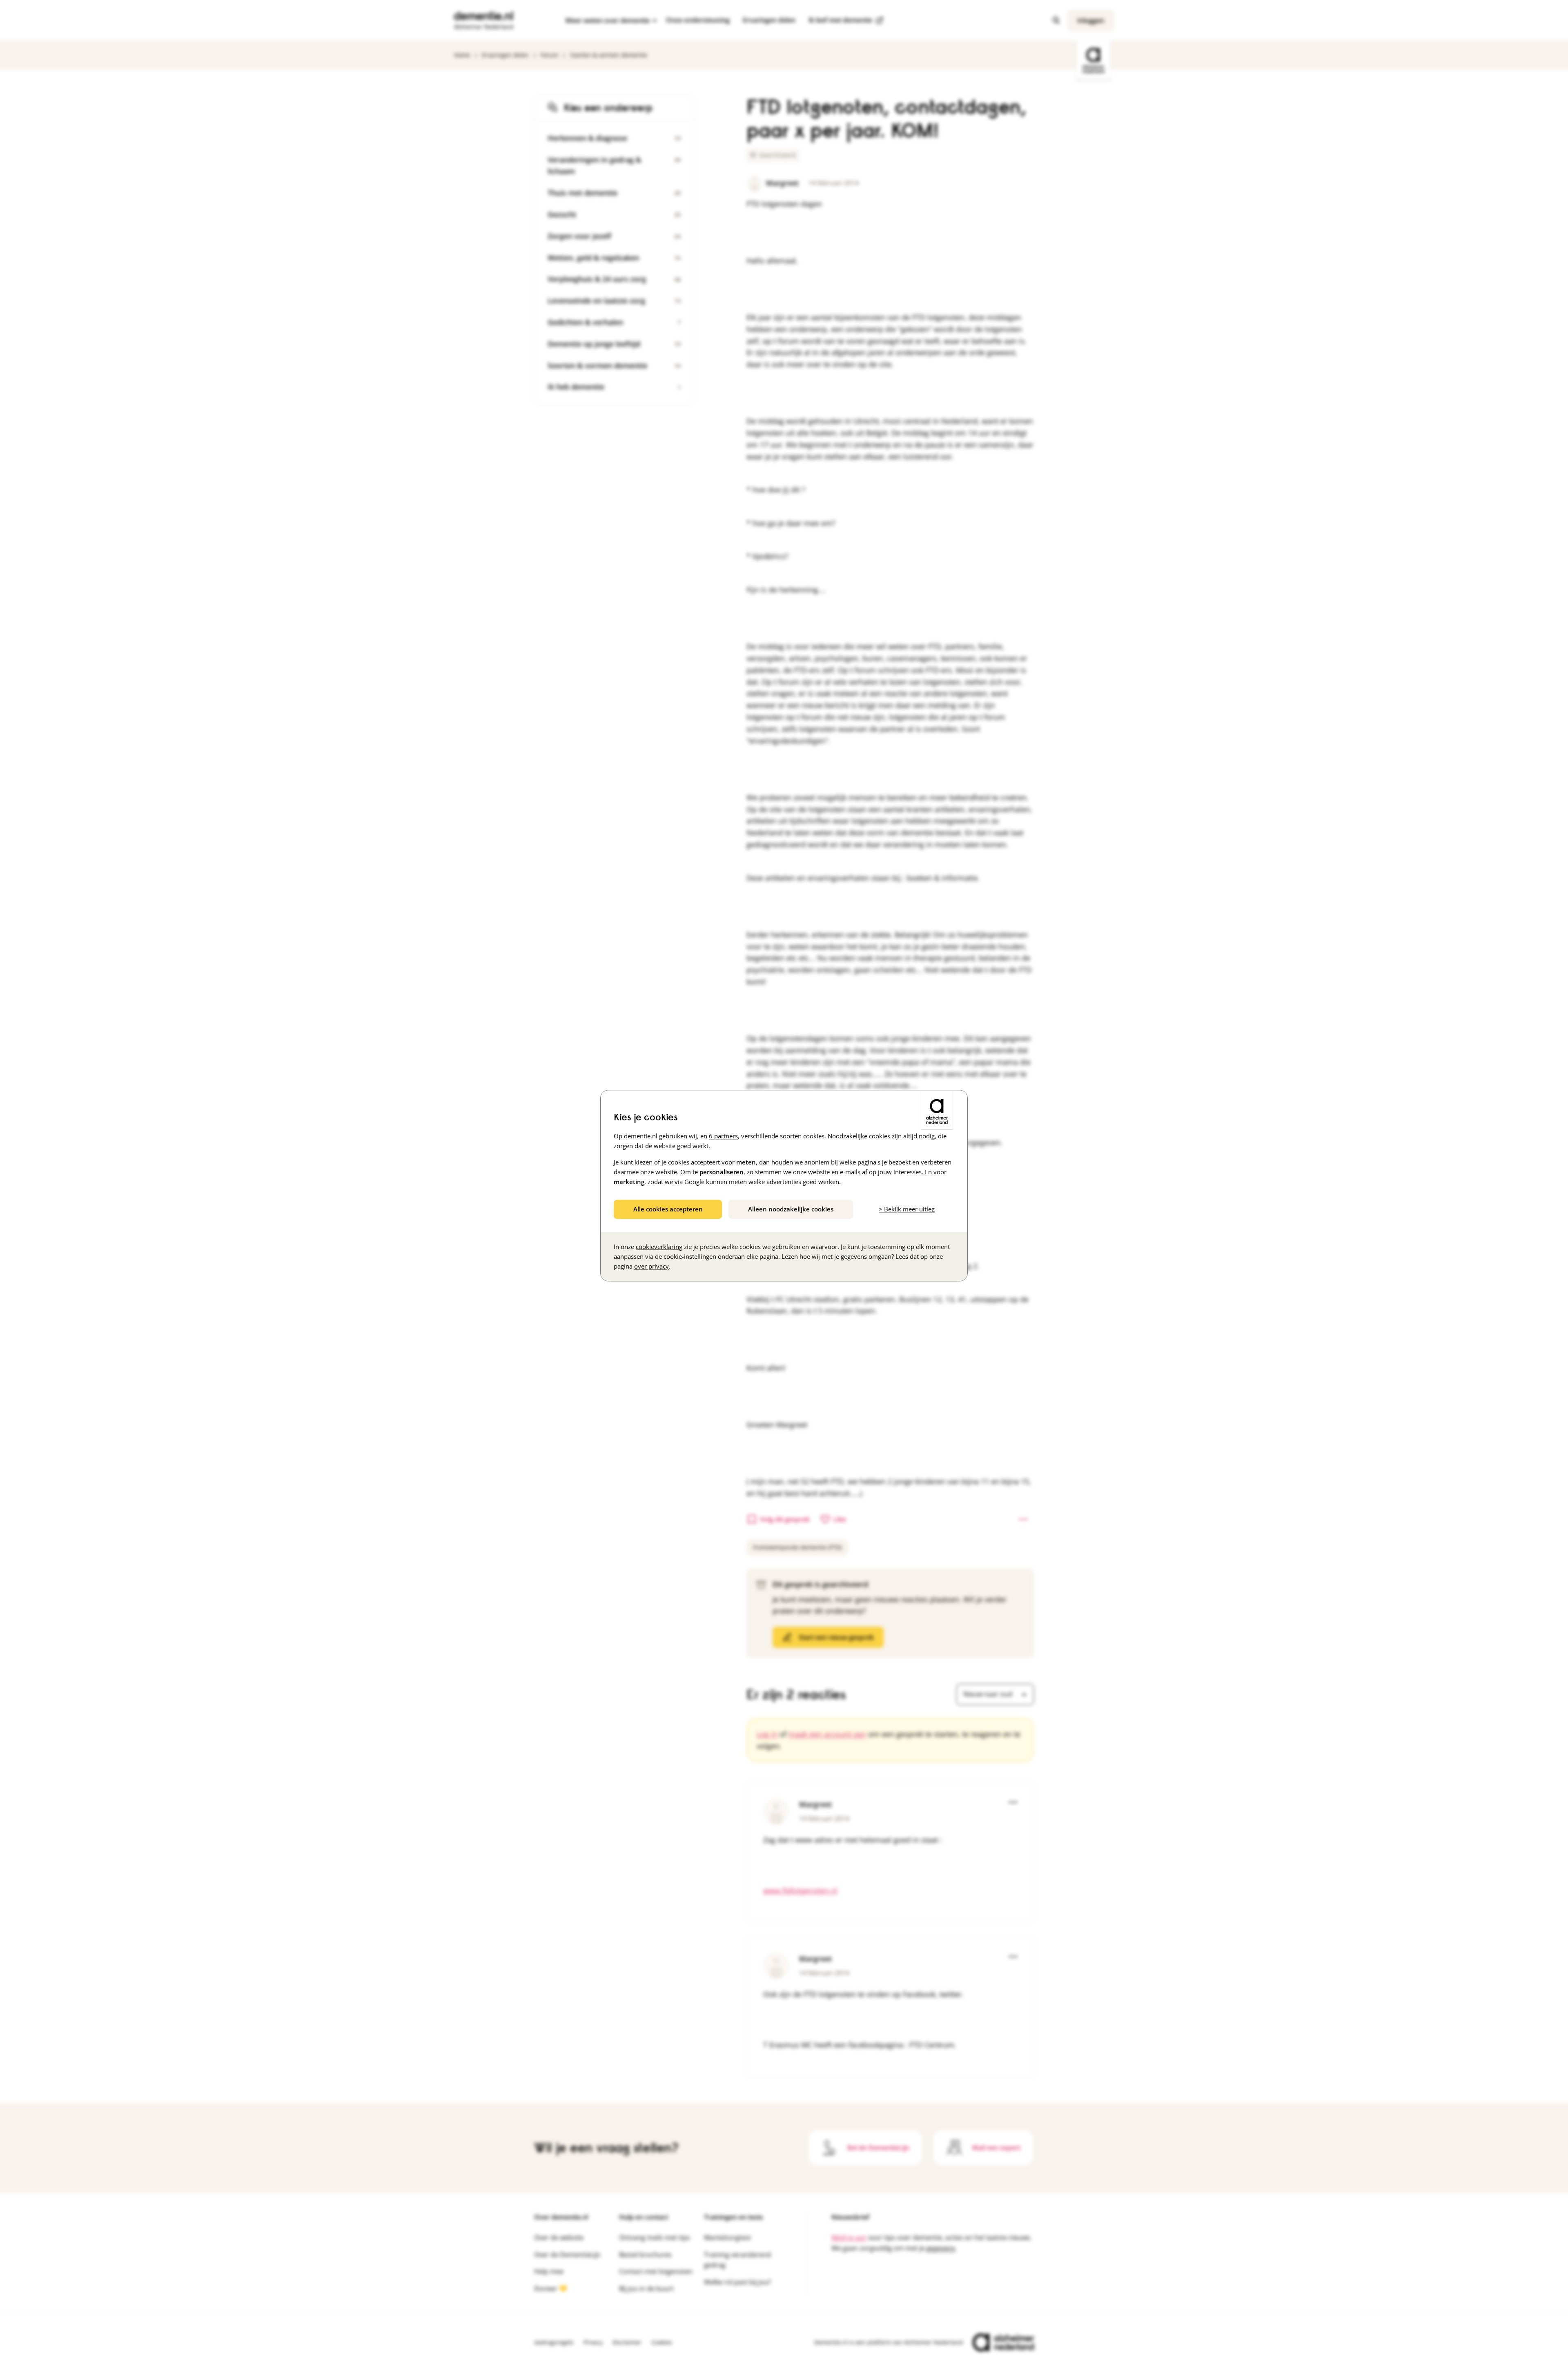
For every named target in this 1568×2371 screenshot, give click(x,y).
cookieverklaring (659, 1247)
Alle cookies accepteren (668, 1209)
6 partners (723, 1136)
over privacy (651, 1266)
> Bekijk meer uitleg (907, 1209)
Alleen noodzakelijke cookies (791, 1209)
